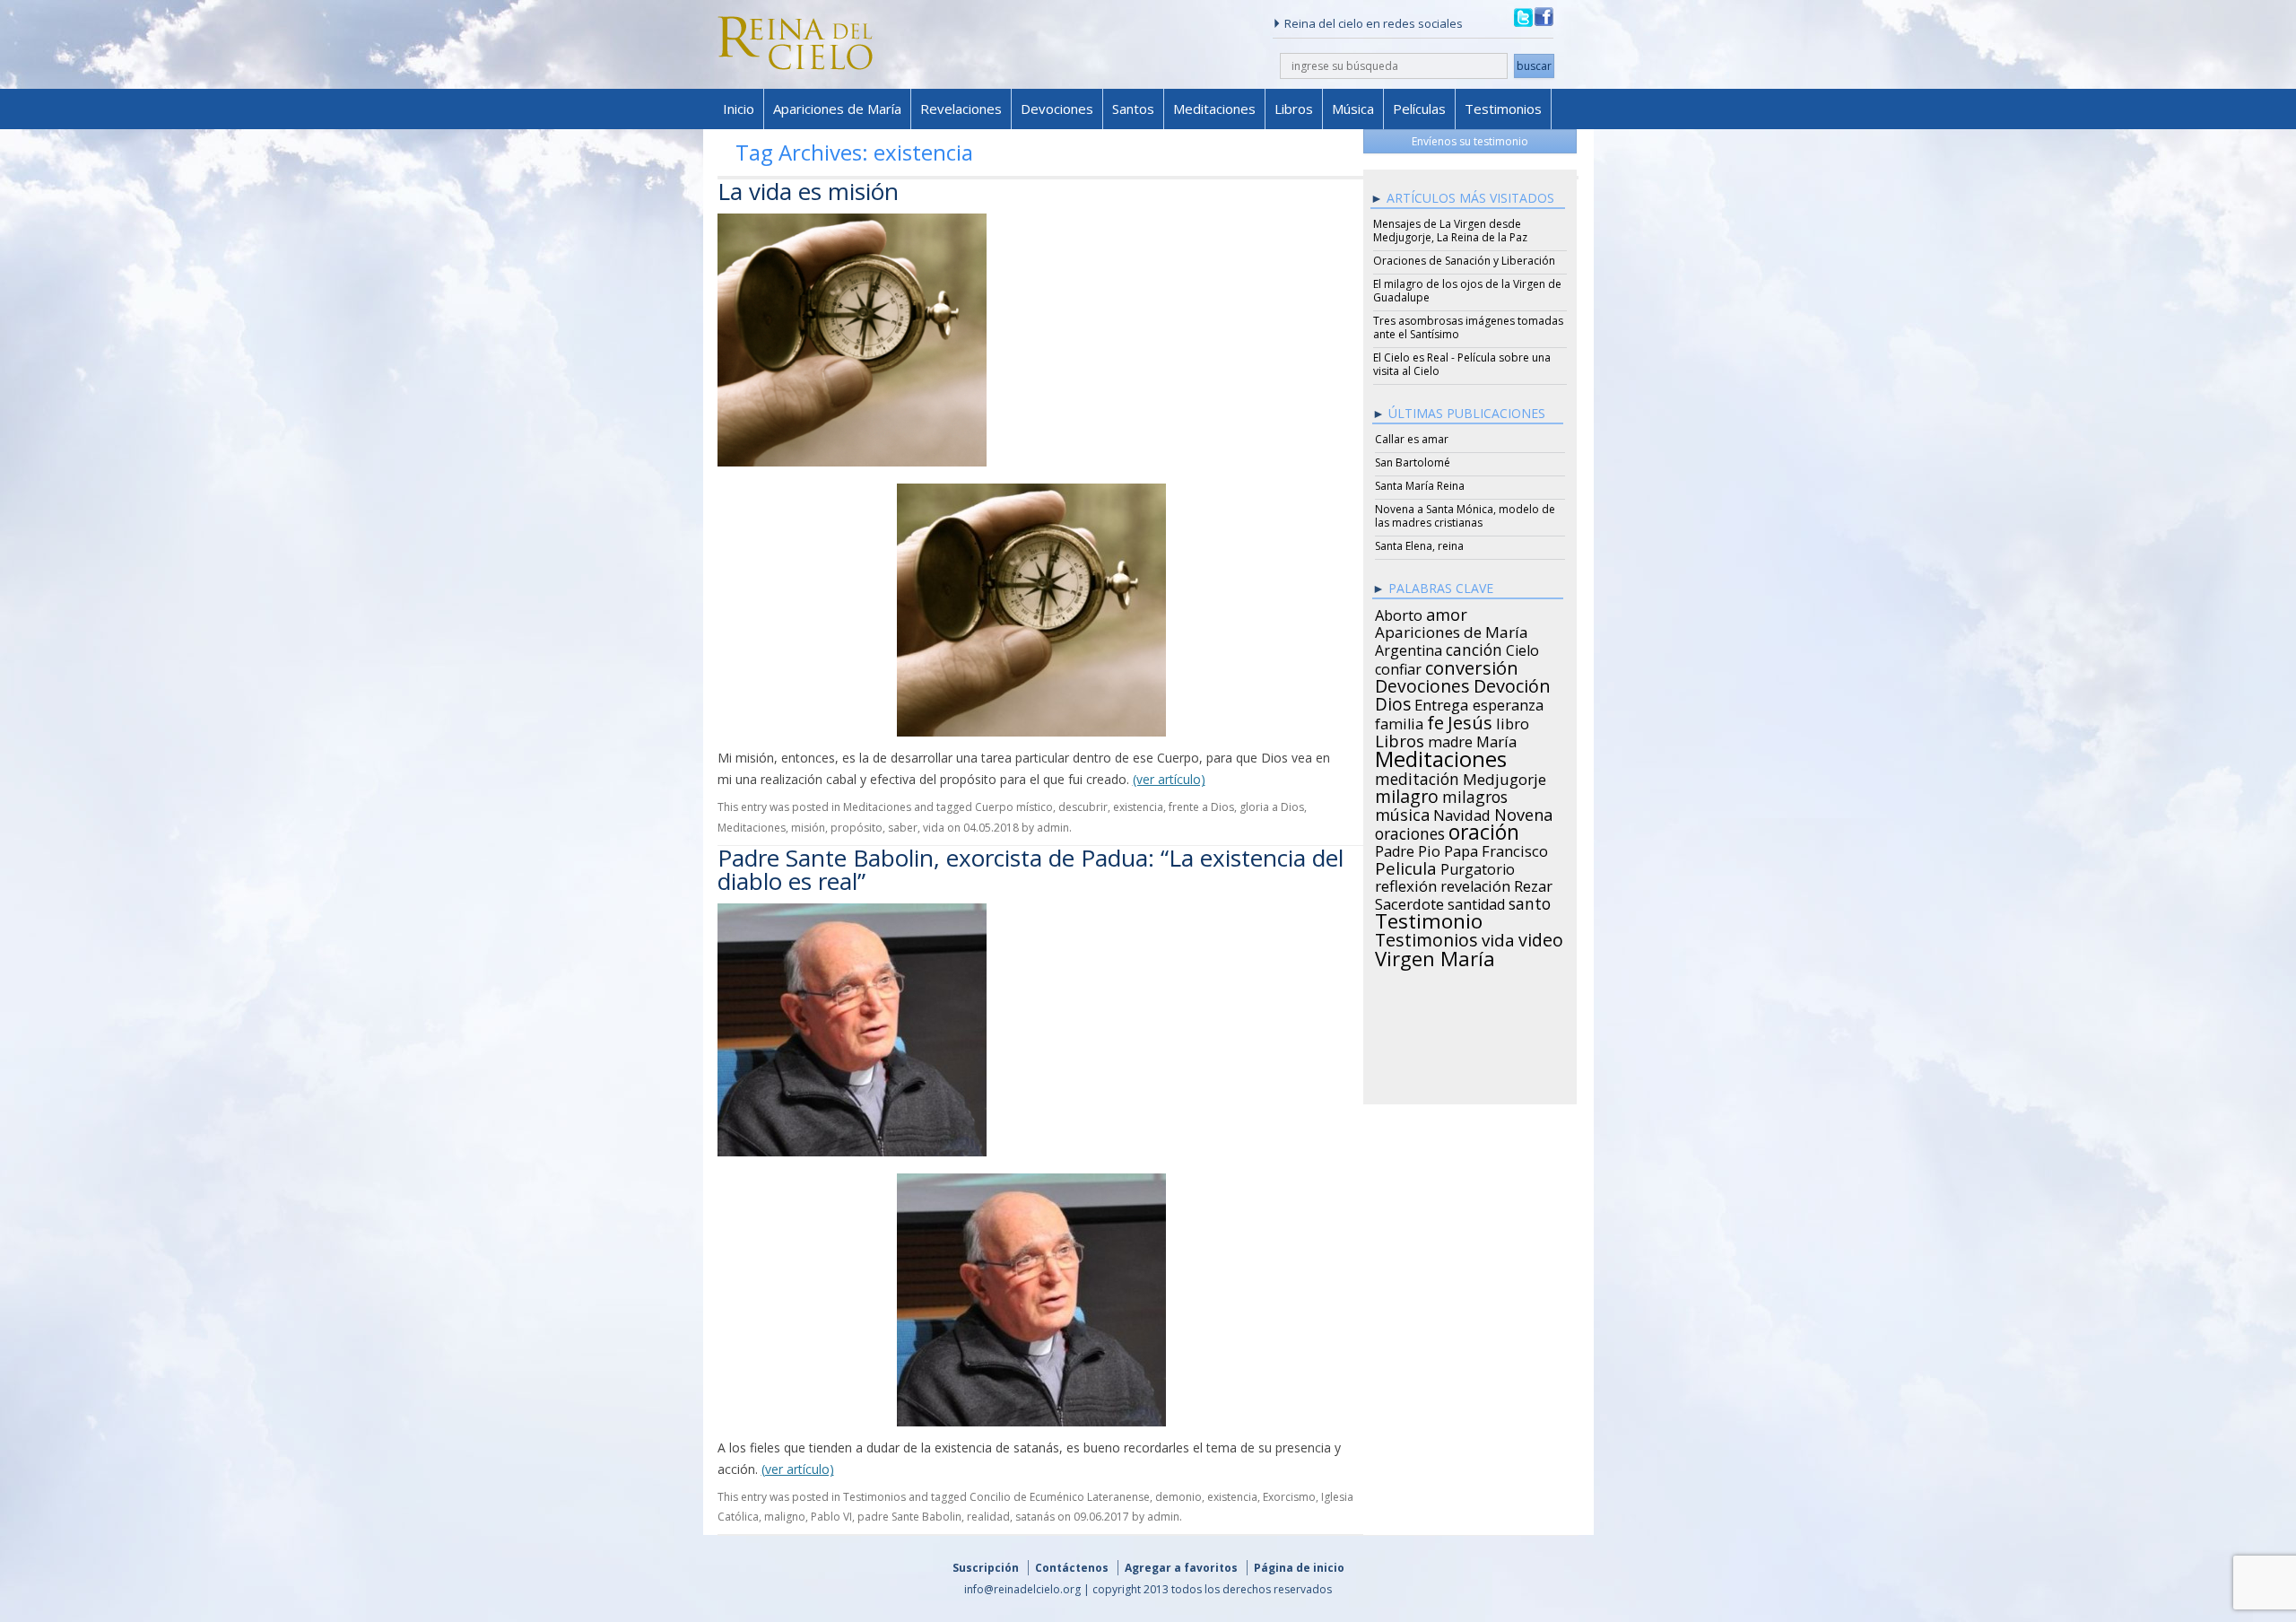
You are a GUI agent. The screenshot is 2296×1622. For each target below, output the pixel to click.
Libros (1294, 109)
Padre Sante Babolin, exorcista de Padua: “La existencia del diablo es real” (1031, 869)
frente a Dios (1201, 807)
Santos (1133, 109)
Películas (1419, 109)
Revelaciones (961, 109)
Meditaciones (1214, 109)
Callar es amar (1412, 439)
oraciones (1410, 831)
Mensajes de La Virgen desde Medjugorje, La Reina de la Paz (1450, 231)
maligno (785, 1517)
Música (1353, 109)
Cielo (1522, 648)
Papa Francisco (1496, 849)
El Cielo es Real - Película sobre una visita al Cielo (1462, 364)
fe (1435, 720)
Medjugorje (1505, 777)
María (1496, 739)
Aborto (1399, 613)
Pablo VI (831, 1517)
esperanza (1508, 702)
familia (1399, 721)
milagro (1407, 794)
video (1541, 937)
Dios (1393, 702)
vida (934, 828)
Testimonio (1429, 919)
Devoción (1512, 684)
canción (1474, 647)
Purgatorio (1478, 867)
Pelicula (1406, 866)
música (1402, 812)
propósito (857, 828)
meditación (1417, 776)
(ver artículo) (1169, 779)
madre (1450, 739)
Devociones (1057, 109)
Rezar (1533, 884)
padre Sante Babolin (909, 1517)
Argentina (1409, 648)
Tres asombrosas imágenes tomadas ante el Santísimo (1468, 327)
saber (903, 828)
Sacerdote (1409, 902)
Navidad (1462, 813)
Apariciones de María (837, 109)
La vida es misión (808, 191)
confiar (1398, 667)
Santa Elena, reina (1419, 546)
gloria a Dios (1272, 807)
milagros (1475, 794)
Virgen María (1435, 955)
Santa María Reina (1420, 486)
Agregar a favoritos (1181, 1568)
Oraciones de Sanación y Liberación (1464, 261)
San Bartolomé (1413, 462)
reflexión (1406, 884)
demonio (1178, 1497)
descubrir (1083, 807)
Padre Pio (1408, 849)
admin (1053, 828)
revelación (1475, 884)
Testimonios (1503, 109)
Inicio (739, 109)
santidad (1476, 902)
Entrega (1442, 702)
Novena (1523, 812)
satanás (1035, 1517)
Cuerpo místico (1014, 807)
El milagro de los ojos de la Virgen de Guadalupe (1467, 291)
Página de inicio (1299, 1568)
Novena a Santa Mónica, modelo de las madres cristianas (1465, 516)
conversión (1472, 665)
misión (808, 828)
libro (1513, 721)
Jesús (1470, 719)
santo (1530, 901)
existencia (1138, 807)
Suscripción (986, 1568)
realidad (988, 1517)
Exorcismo (1289, 1497)
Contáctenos (1072, 1568)
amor (1447, 612)
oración (1484, 830)
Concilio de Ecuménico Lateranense (1060, 1497)
